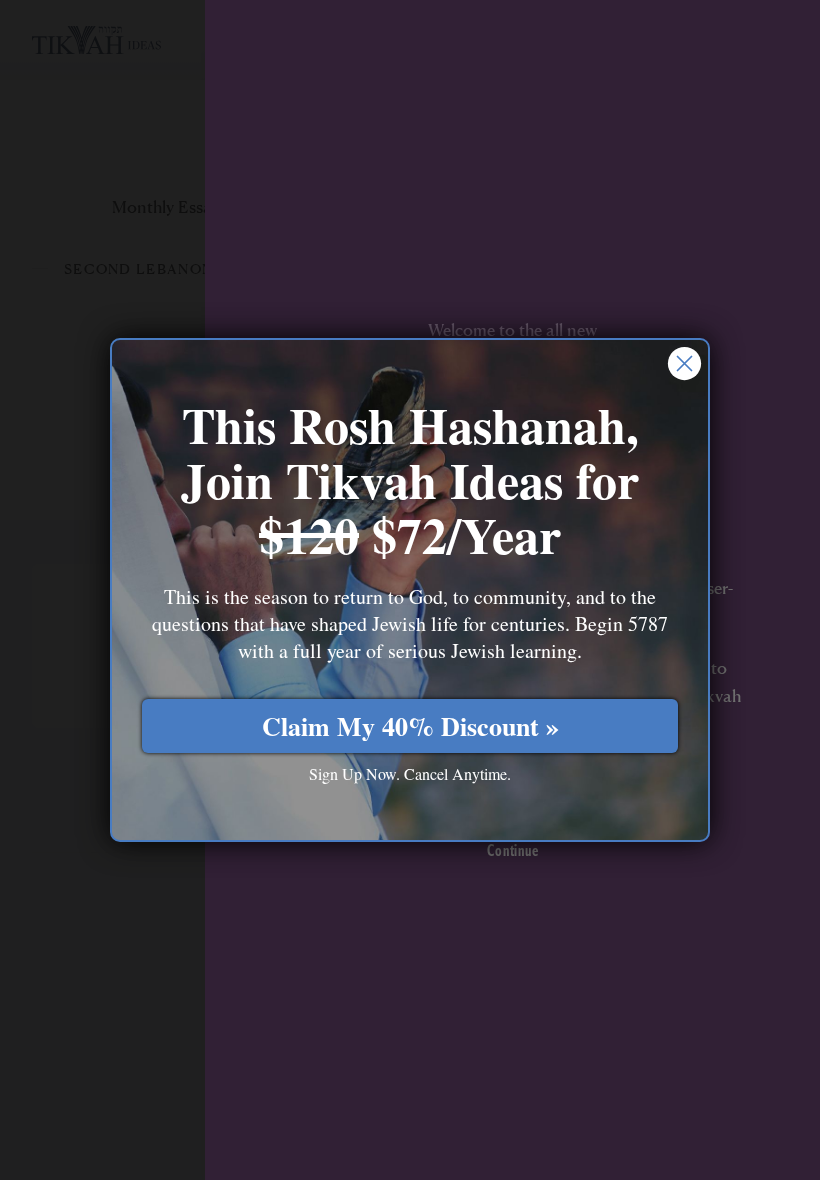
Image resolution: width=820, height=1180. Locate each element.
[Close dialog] (684, 363)
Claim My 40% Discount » (410, 726)
